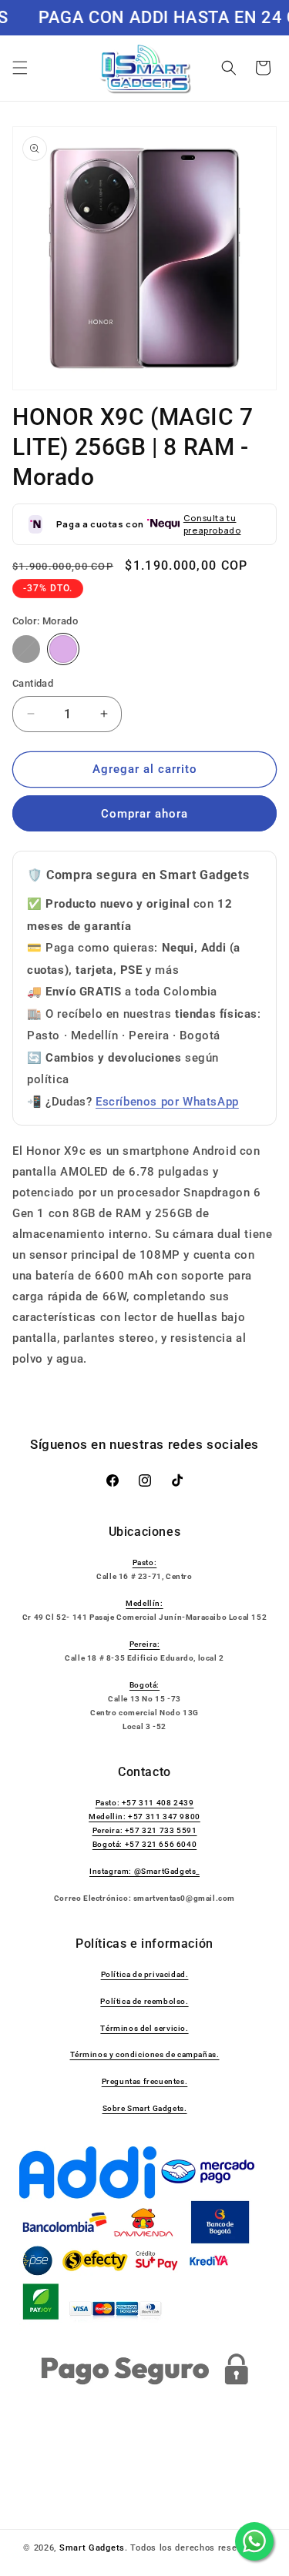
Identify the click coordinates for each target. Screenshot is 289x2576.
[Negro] (26, 649)
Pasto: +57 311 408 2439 (145, 1803)
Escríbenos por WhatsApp (167, 1102)
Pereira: (145, 1644)
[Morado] (63, 649)
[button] (20, 68)
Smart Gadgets (92, 2548)
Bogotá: (144, 1685)
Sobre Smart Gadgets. (145, 2108)
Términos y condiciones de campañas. (145, 2054)
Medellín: (144, 1603)
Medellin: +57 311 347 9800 (144, 1817)
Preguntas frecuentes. (145, 2081)
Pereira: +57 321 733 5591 (145, 1830)
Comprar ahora (144, 814)
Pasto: (145, 1562)
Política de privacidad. (145, 1974)
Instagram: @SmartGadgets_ (144, 1871)
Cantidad (33, 683)
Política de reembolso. (144, 2001)
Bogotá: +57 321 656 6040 (144, 1844)
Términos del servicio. (144, 2028)
